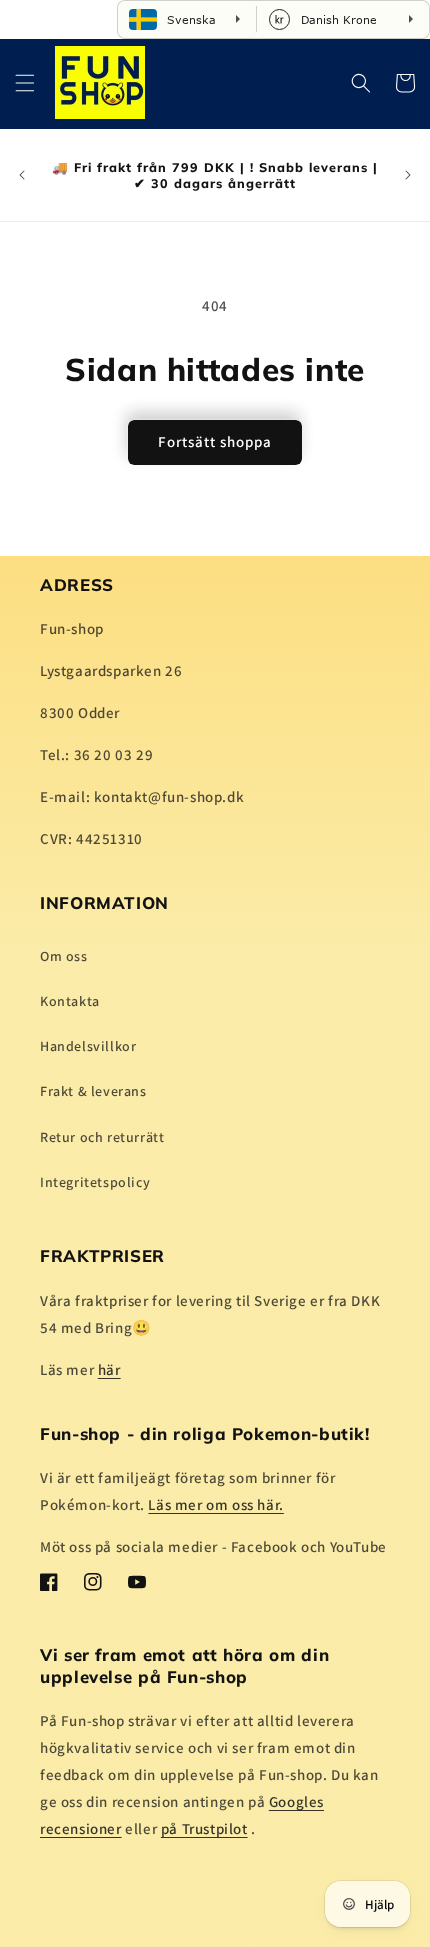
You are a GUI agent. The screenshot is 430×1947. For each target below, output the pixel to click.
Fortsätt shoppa (215, 441)
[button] (25, 83)
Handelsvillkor (88, 1046)
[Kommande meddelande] (408, 175)
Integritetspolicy (95, 1182)
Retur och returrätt (102, 1137)
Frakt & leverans (93, 1091)
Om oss (64, 956)
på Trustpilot (204, 1828)
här (109, 1369)
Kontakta (70, 1001)
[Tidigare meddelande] (22, 175)
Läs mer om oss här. (215, 1504)
